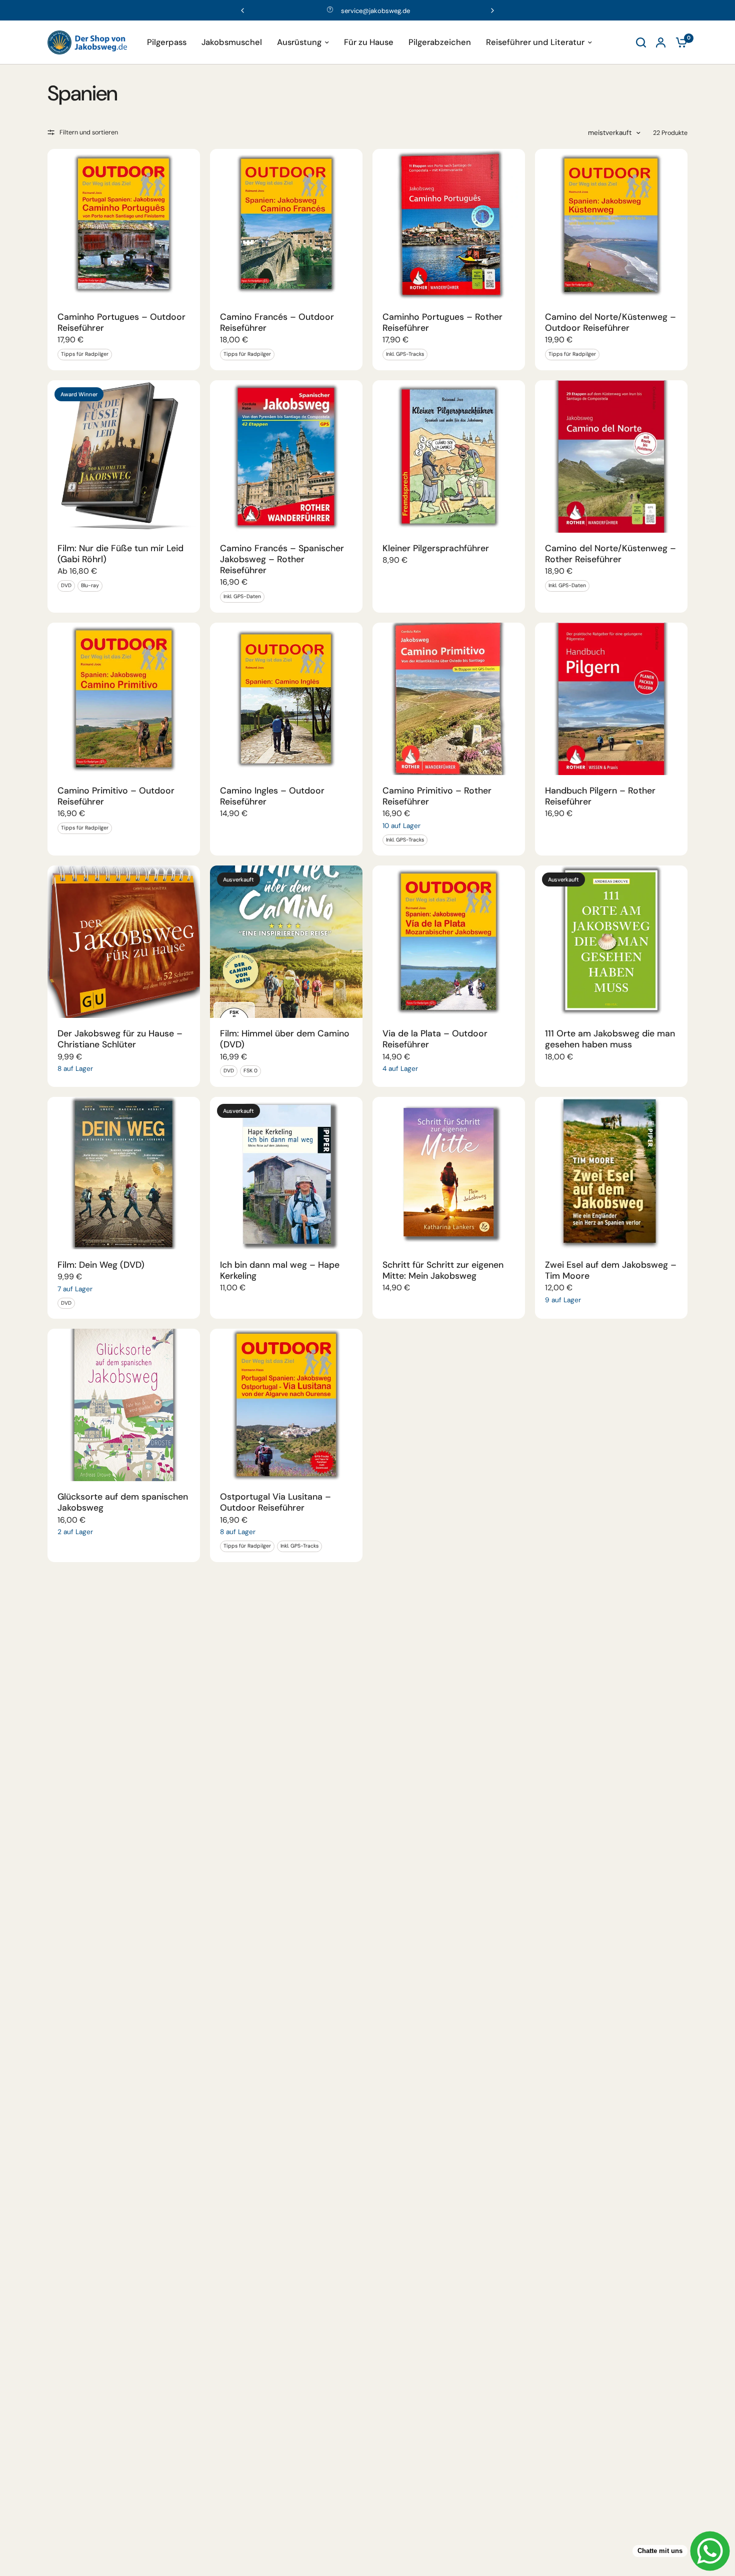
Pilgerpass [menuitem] (167, 42)
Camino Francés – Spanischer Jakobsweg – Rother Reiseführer (282, 559)
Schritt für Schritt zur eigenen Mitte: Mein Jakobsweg (443, 1270)
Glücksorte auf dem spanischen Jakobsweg (123, 1502)
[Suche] (641, 42)
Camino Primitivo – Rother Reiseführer (437, 796)
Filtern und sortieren (89, 132)
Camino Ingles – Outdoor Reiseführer (272, 796)
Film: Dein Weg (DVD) (101, 1265)
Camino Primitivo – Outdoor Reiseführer (116, 796)
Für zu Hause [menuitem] (369, 42)
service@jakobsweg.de (375, 11)
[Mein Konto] (661, 42)
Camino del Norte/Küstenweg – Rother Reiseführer (610, 554)
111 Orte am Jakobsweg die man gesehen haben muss (610, 1039)
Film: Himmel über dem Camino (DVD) (285, 1039)
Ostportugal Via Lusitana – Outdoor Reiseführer (275, 1502)
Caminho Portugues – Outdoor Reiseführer (121, 322)
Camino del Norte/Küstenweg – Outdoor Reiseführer (610, 322)
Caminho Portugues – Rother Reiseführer (442, 322)
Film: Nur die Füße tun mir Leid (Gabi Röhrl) (120, 554)
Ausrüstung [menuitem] (299, 42)
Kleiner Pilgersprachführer (436, 548)
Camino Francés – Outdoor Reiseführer (277, 322)
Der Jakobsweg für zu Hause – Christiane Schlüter (120, 1039)
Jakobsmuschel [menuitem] (232, 42)
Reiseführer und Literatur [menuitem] (535, 42)
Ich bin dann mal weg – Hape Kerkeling (280, 1270)
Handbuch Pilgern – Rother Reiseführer (600, 796)
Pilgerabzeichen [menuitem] (440, 42)
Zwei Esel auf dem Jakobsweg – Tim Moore (611, 1270)
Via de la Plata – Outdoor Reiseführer (435, 1039)
